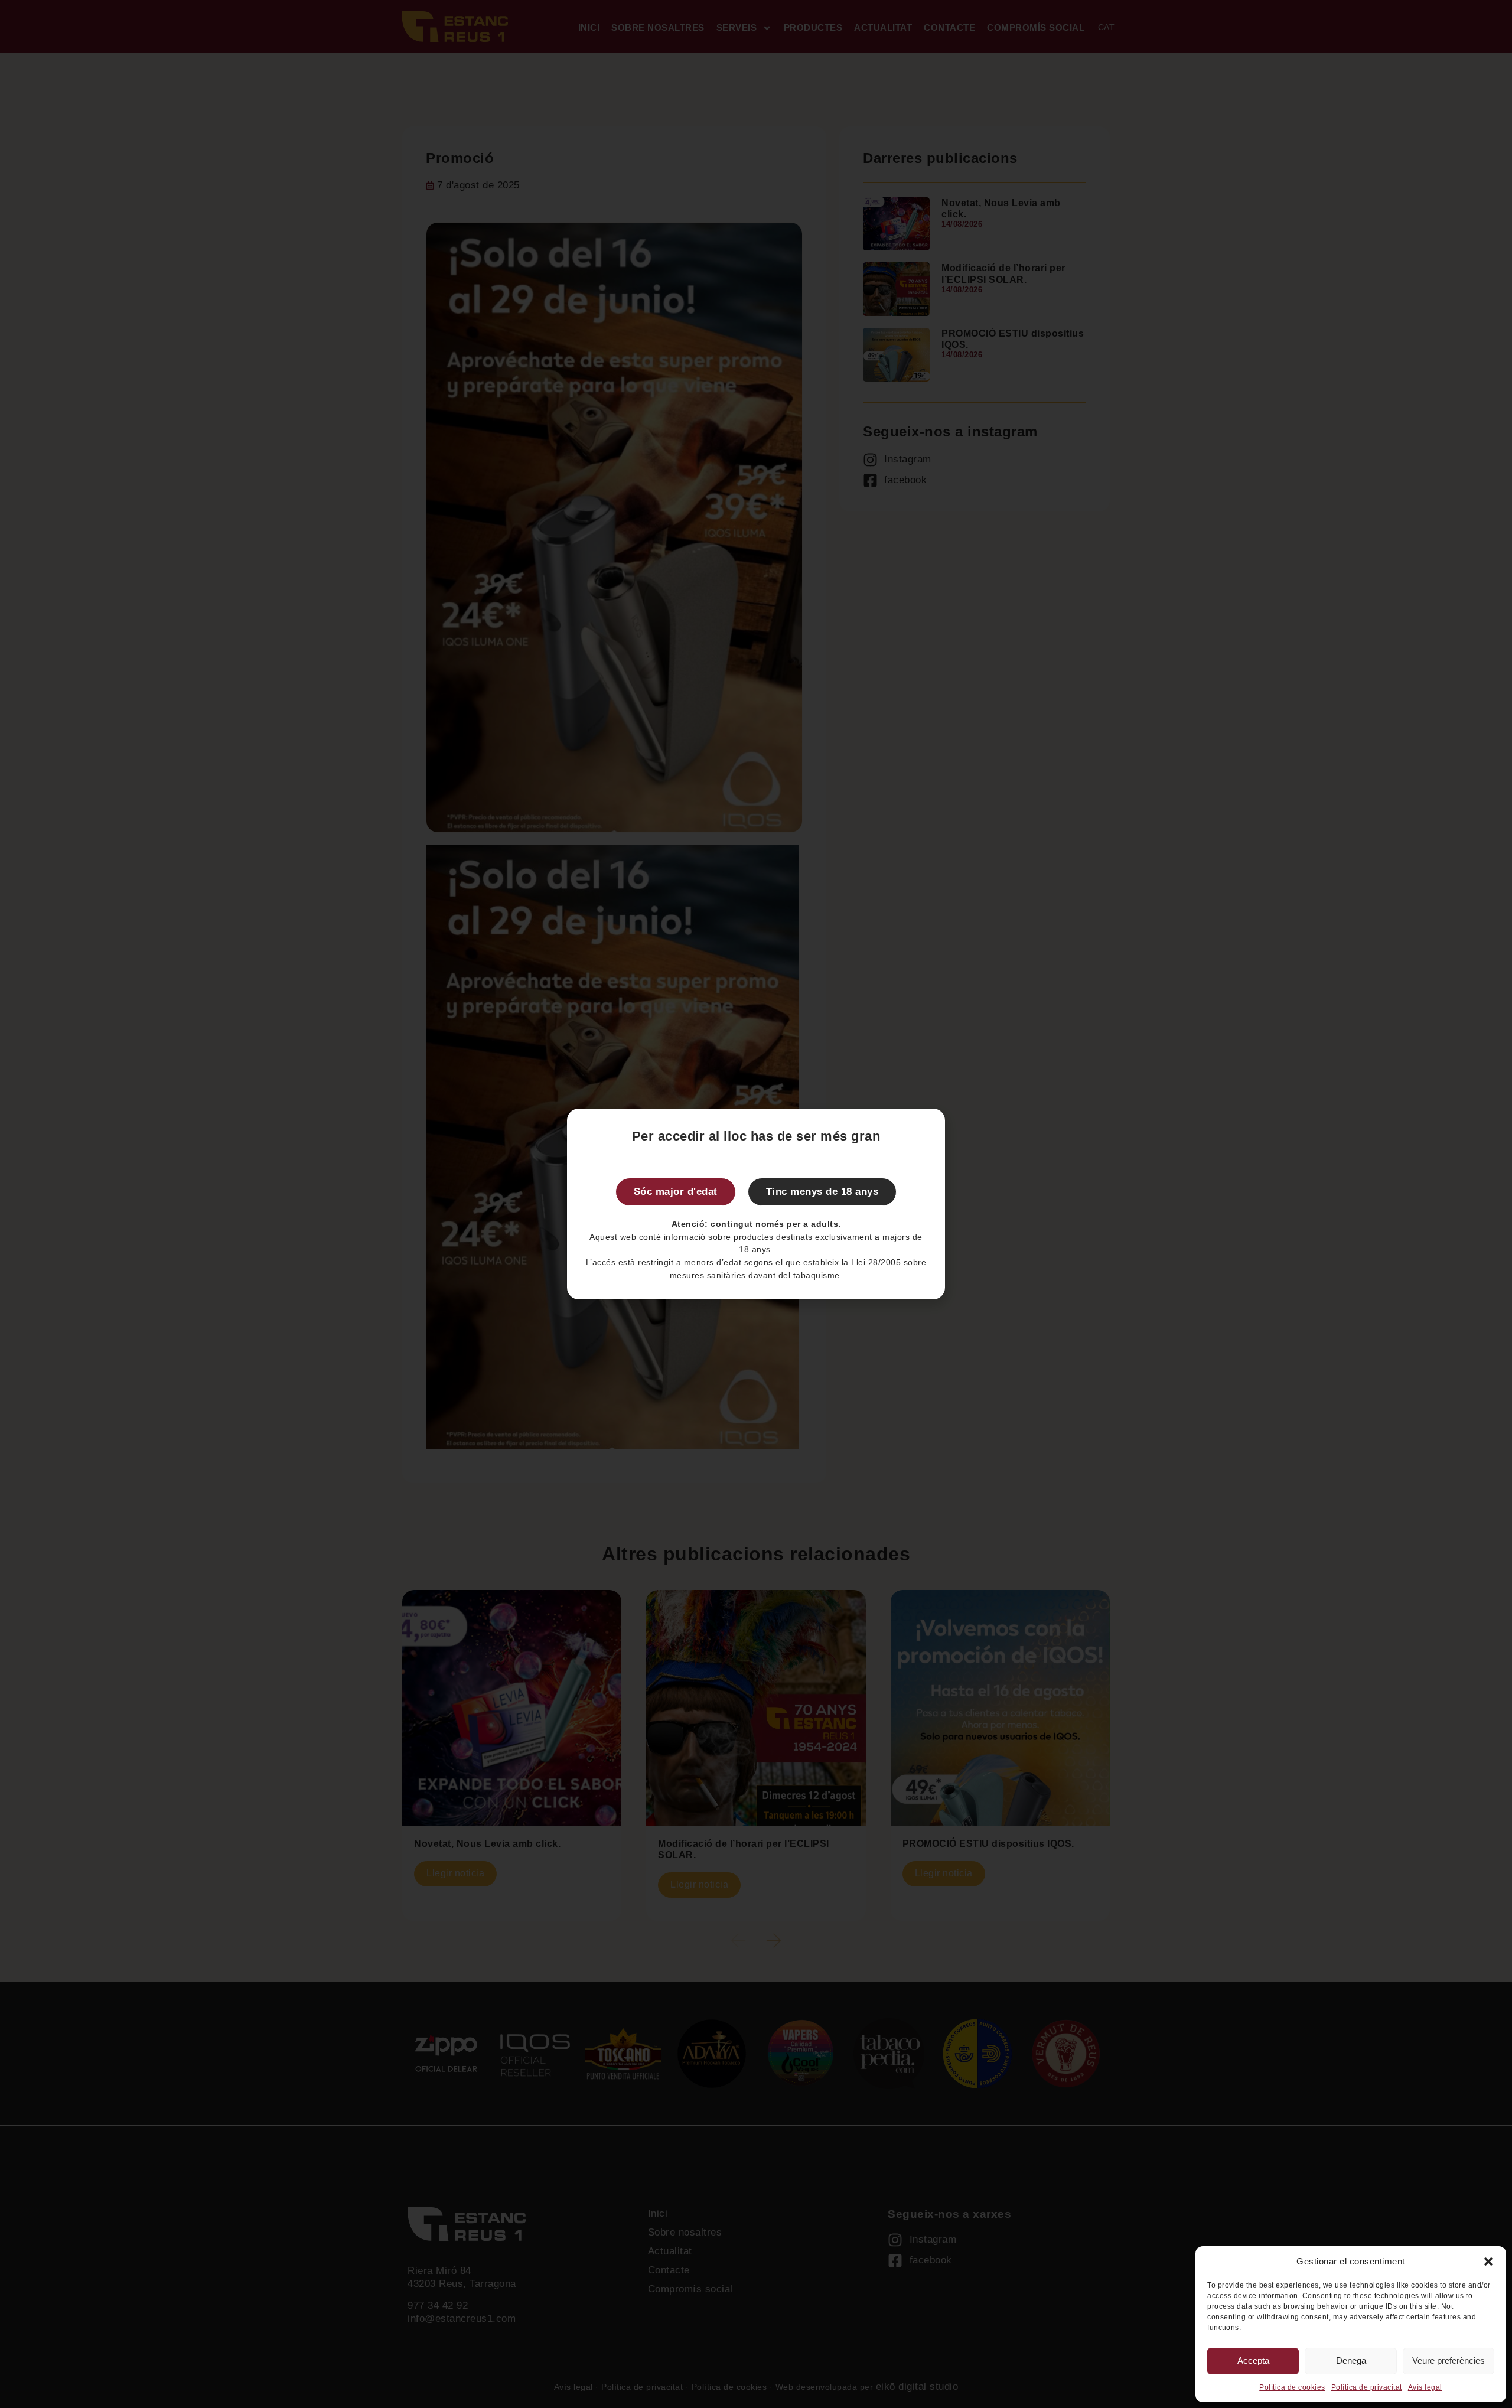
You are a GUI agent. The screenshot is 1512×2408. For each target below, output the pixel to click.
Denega (1351, 2360)
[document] (756, 1204)
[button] (1488, 2262)
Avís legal (1425, 2387)
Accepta (1253, 2360)
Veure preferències (1449, 2360)
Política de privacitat (1367, 2387)
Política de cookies (1292, 2387)
